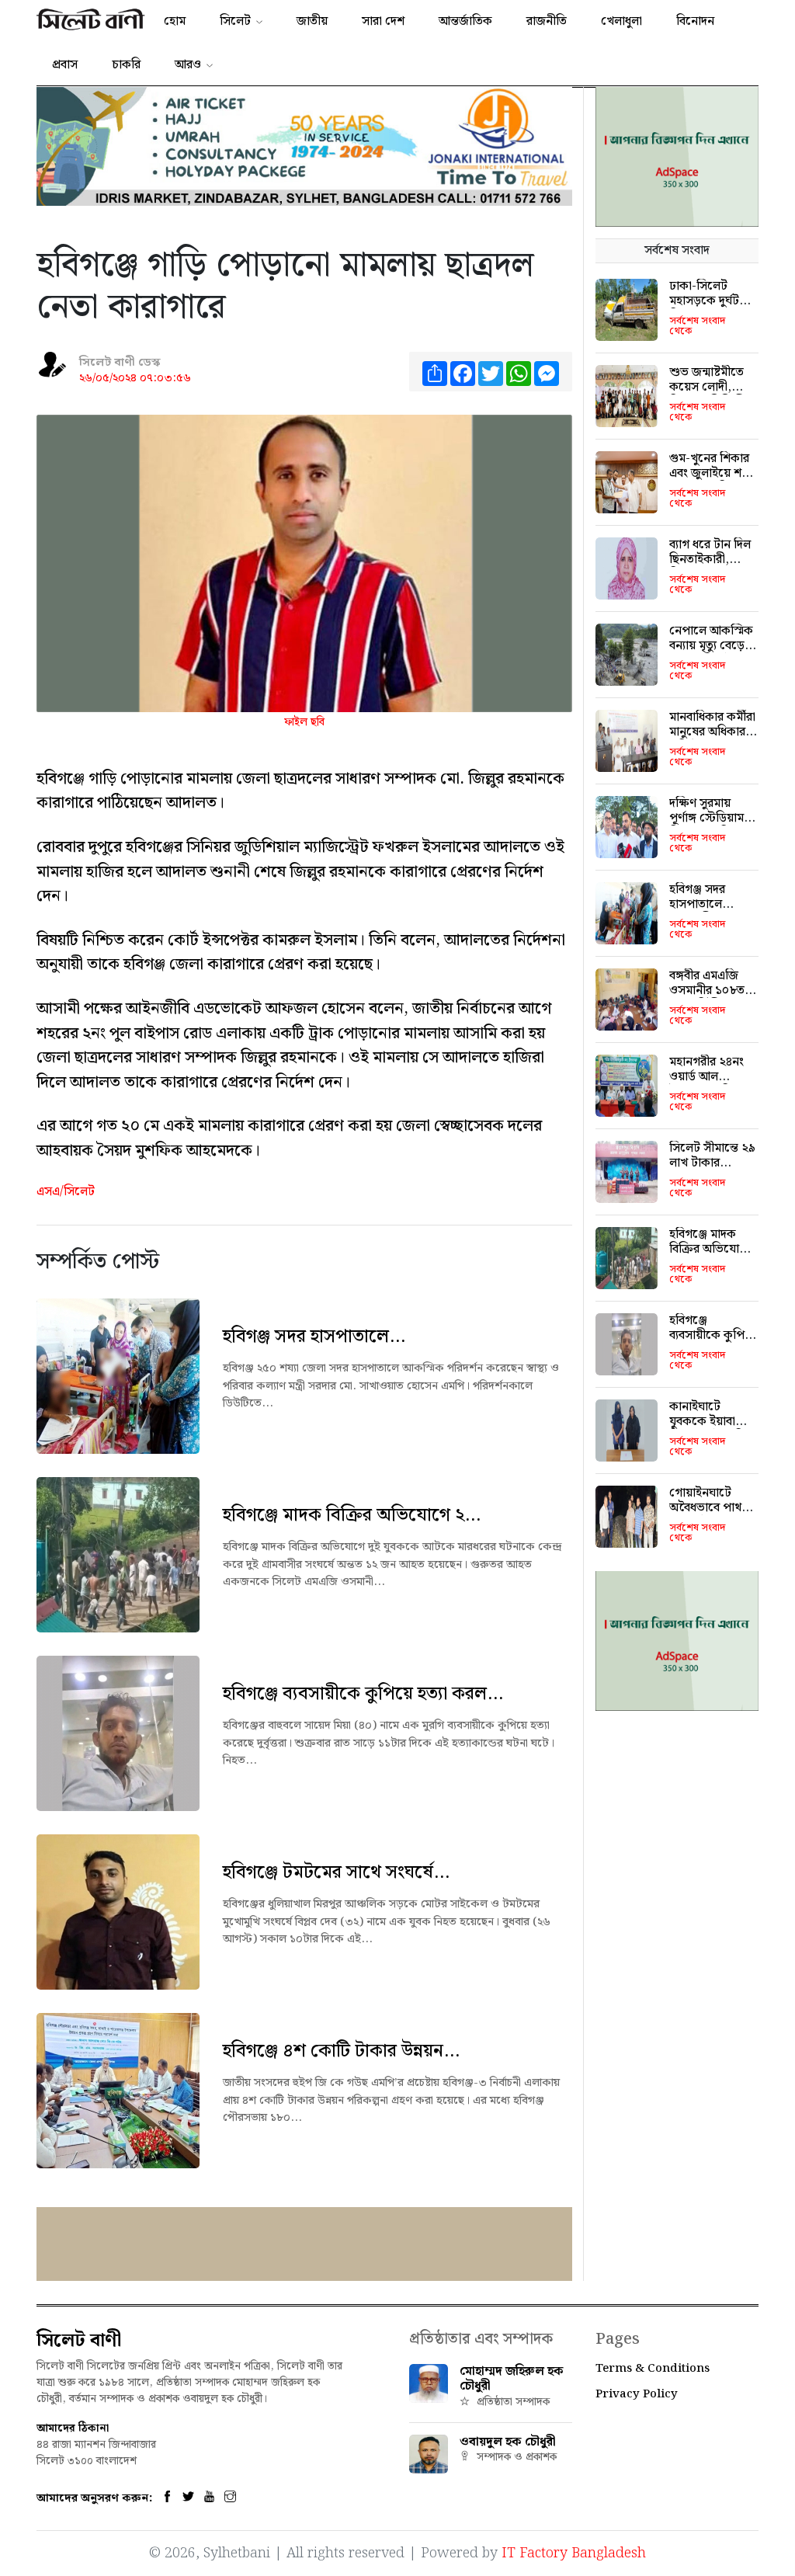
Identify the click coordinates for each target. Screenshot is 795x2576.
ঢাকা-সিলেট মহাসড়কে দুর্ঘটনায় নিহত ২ (713, 301)
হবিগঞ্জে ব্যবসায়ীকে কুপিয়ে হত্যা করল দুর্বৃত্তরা (713, 1335)
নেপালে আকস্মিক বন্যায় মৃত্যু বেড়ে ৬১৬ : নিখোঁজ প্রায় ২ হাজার (711, 654)
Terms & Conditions (653, 2369)
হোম (175, 21)
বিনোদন (695, 21)
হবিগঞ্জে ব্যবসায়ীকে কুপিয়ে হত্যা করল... (363, 1694)
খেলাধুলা (621, 21)
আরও (188, 65)
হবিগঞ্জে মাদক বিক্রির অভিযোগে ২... (352, 1515)
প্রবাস (65, 65)
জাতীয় (312, 21)
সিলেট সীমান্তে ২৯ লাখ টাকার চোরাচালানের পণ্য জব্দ (712, 1171)
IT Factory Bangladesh (574, 2553)
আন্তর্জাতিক (465, 21)
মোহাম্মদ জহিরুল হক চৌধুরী (512, 2379)
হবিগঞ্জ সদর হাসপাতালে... (314, 1337)
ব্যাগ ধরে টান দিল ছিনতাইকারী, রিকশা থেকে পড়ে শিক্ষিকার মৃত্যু (712, 567)
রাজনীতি (547, 21)
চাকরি (126, 65)
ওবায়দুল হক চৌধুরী (508, 2442)
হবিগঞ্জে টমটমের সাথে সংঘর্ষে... (336, 1872)
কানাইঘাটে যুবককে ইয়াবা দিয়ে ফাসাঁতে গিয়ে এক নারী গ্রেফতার (713, 1429)
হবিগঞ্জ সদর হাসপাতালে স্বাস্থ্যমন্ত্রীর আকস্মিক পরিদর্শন (712, 912)
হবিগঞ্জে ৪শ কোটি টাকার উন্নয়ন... (341, 2051)
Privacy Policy (637, 2394)
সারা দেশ (383, 21)
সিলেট (235, 21)
